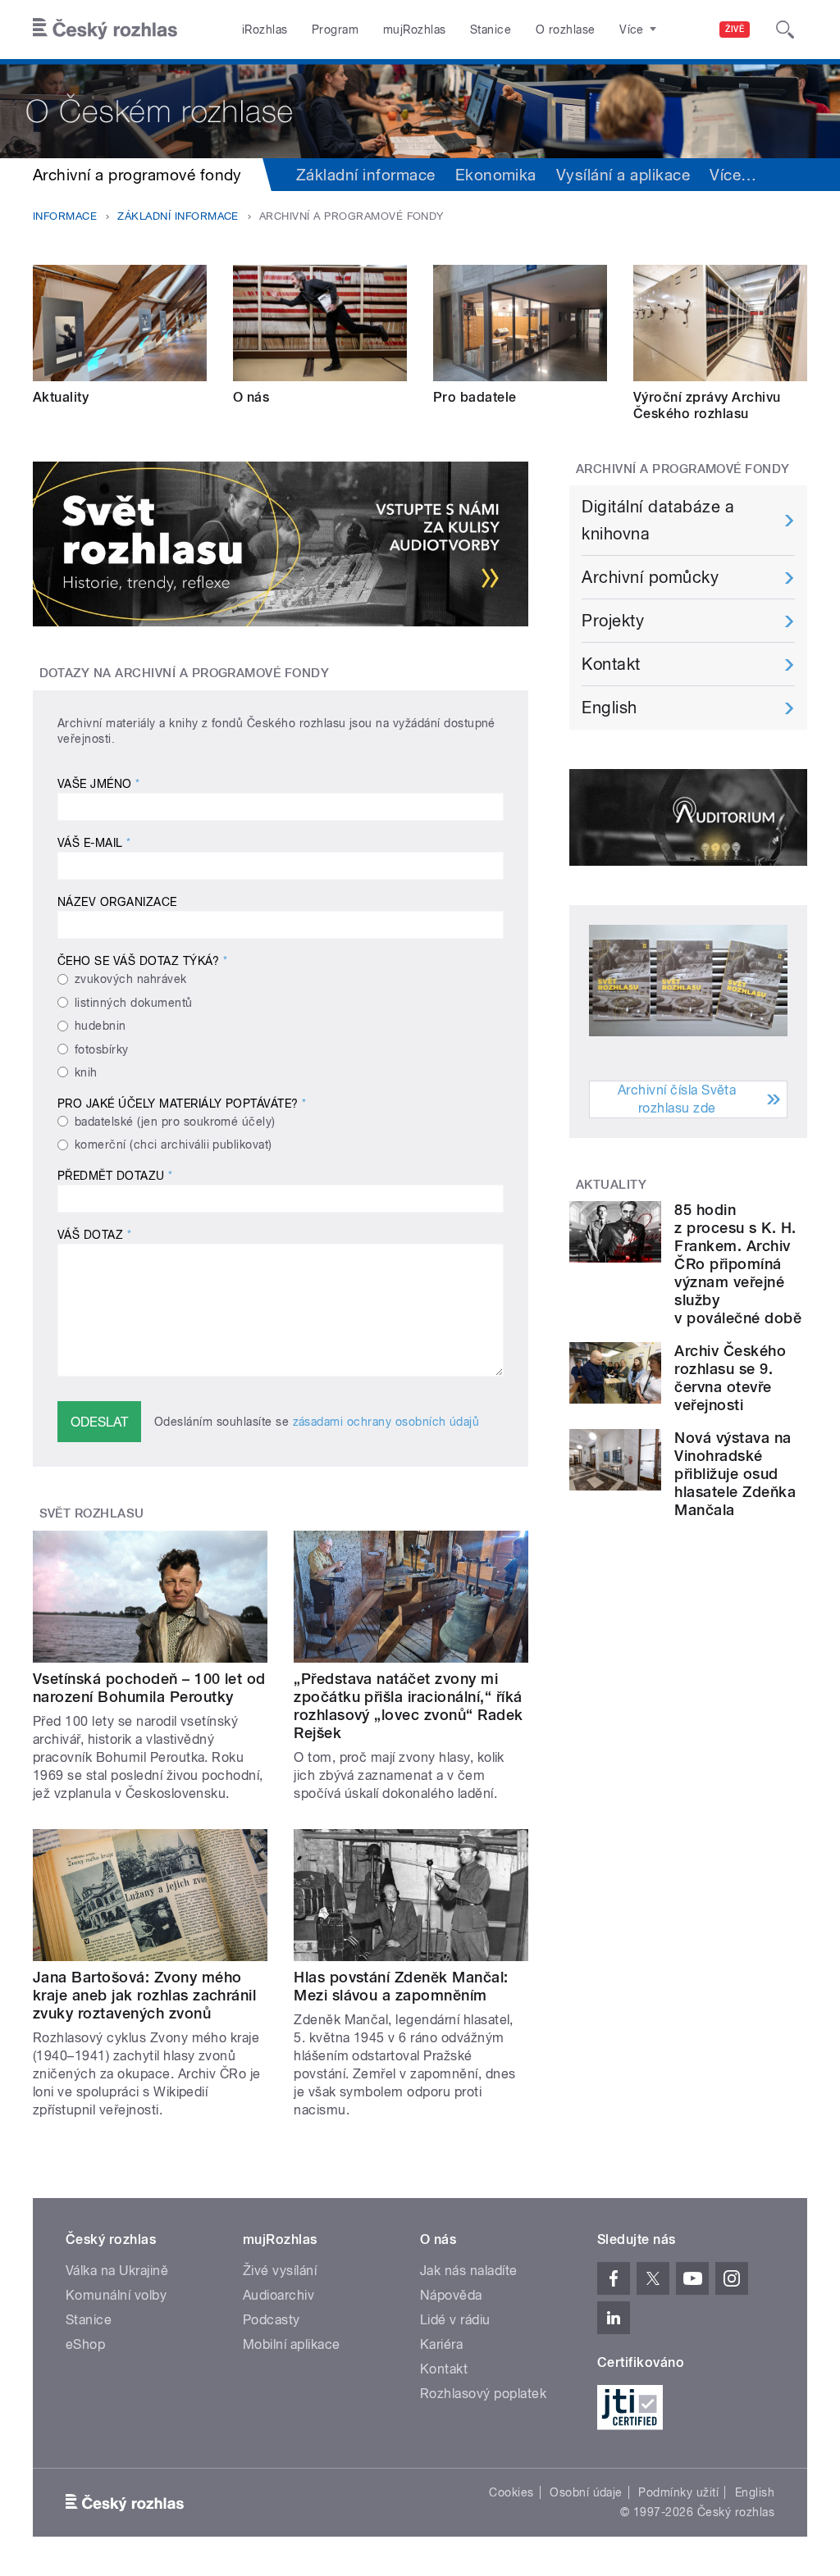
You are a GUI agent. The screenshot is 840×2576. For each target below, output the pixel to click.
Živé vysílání (280, 2271)
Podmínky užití (678, 2492)
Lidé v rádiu (455, 2320)
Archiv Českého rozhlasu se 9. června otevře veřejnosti (730, 1378)
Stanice (491, 30)
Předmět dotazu (115, 1176)
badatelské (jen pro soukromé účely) (175, 1122)
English (609, 708)
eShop (85, 2344)
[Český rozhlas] (105, 30)
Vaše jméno (99, 784)
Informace (65, 216)
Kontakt (611, 664)
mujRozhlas (415, 30)
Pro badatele (475, 397)
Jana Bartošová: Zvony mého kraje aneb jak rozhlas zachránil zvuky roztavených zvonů (144, 1995)
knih (86, 1072)
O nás (251, 397)
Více (733, 175)
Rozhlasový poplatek (483, 2394)
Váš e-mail (94, 843)
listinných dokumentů (134, 1003)
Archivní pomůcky (650, 577)
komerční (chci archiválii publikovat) (173, 1145)
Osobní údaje (586, 2492)
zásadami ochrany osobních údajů (386, 1421)
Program (335, 30)
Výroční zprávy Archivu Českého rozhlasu (707, 405)
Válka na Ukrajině (117, 2271)
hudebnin (100, 1026)
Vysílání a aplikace (623, 175)
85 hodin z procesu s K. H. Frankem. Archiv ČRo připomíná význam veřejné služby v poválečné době (738, 1264)
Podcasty (272, 2320)
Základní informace (366, 175)
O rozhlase (566, 30)
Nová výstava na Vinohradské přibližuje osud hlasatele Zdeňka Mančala (735, 1474)
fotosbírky (102, 1049)
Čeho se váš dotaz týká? (142, 961)
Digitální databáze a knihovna (658, 520)
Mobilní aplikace (292, 2344)
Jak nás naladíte (469, 2271)
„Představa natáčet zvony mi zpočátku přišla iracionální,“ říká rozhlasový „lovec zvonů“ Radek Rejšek (408, 1706)
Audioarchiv (278, 2295)
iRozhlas (265, 30)
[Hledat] (785, 30)
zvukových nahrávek (131, 979)
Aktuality (61, 397)
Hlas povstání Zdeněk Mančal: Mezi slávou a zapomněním (401, 1986)
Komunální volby (116, 2295)
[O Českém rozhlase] (420, 109)
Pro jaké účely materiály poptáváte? (182, 1104)
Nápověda (451, 2295)
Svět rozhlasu (92, 1513)
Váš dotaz (94, 1235)
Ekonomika (496, 175)
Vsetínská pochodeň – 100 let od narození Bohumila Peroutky (149, 1688)
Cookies (511, 2492)
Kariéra (441, 2344)
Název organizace (117, 902)
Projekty (613, 621)
